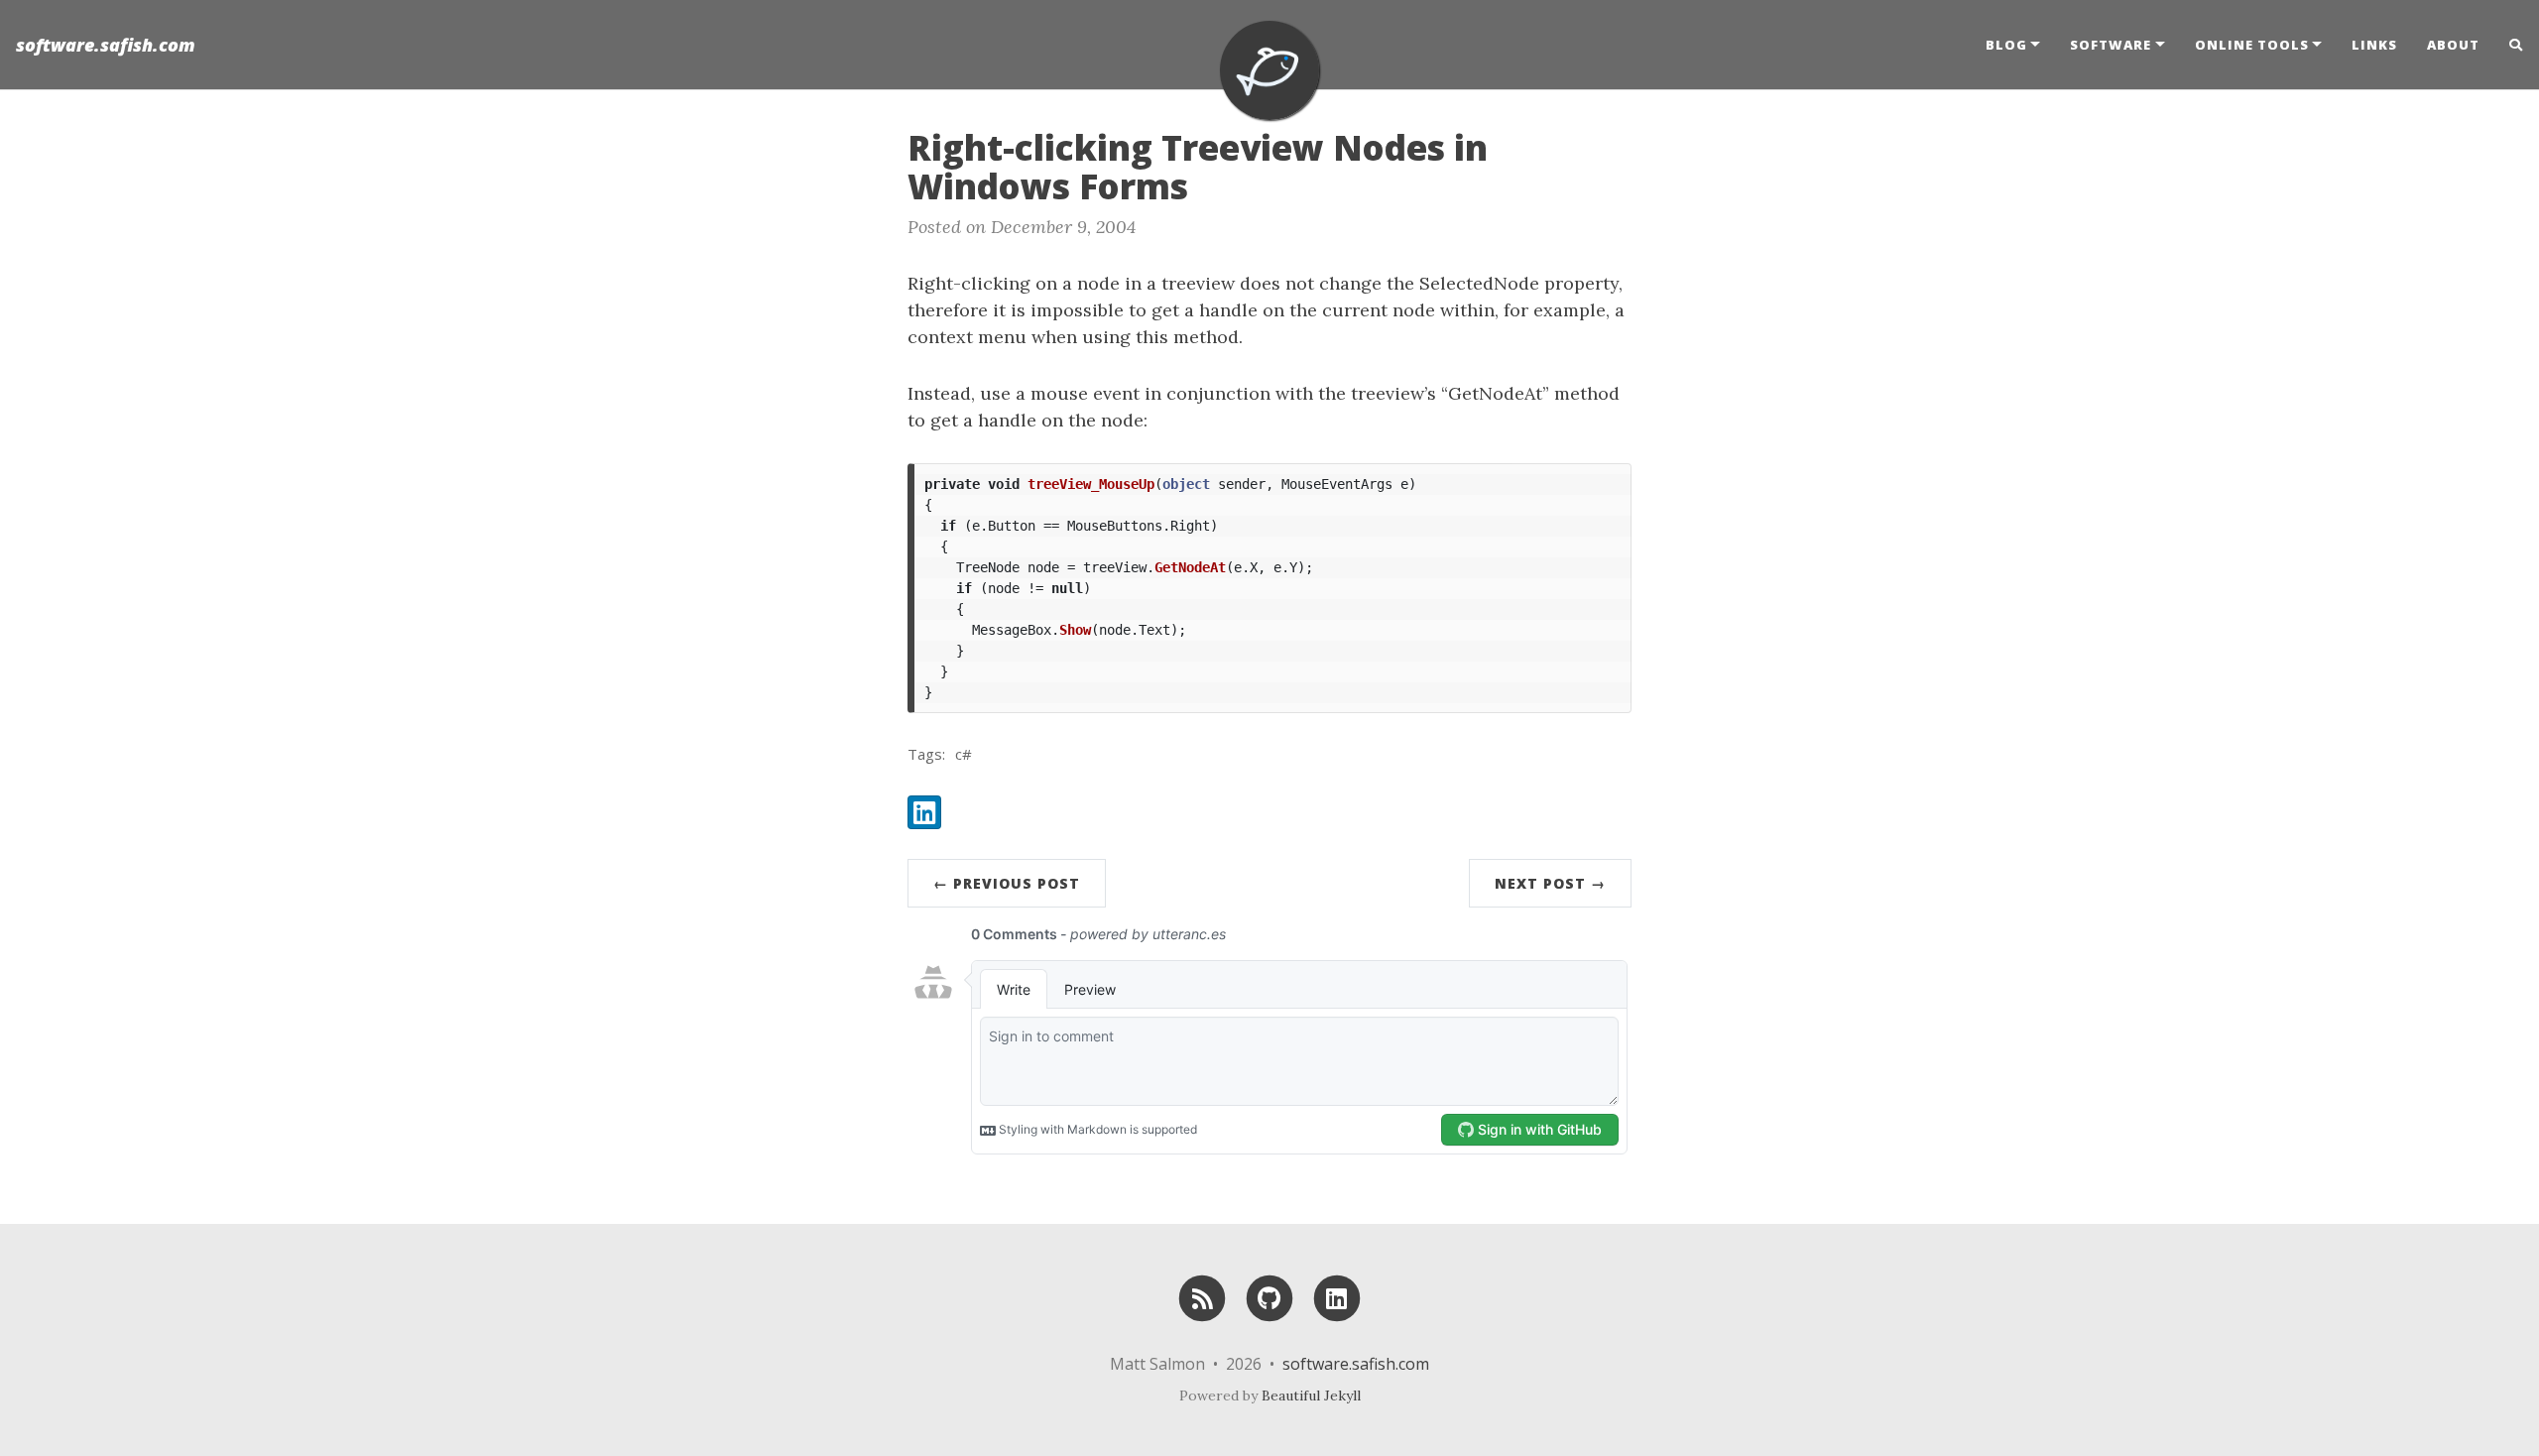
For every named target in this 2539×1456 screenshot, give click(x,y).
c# (964, 754)
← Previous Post (1007, 883)
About (2453, 45)
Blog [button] (2006, 45)
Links (2374, 45)
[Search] (2509, 45)
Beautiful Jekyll (1311, 1395)
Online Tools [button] (2252, 45)
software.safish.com (106, 45)
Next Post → (1550, 883)
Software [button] (2111, 45)
